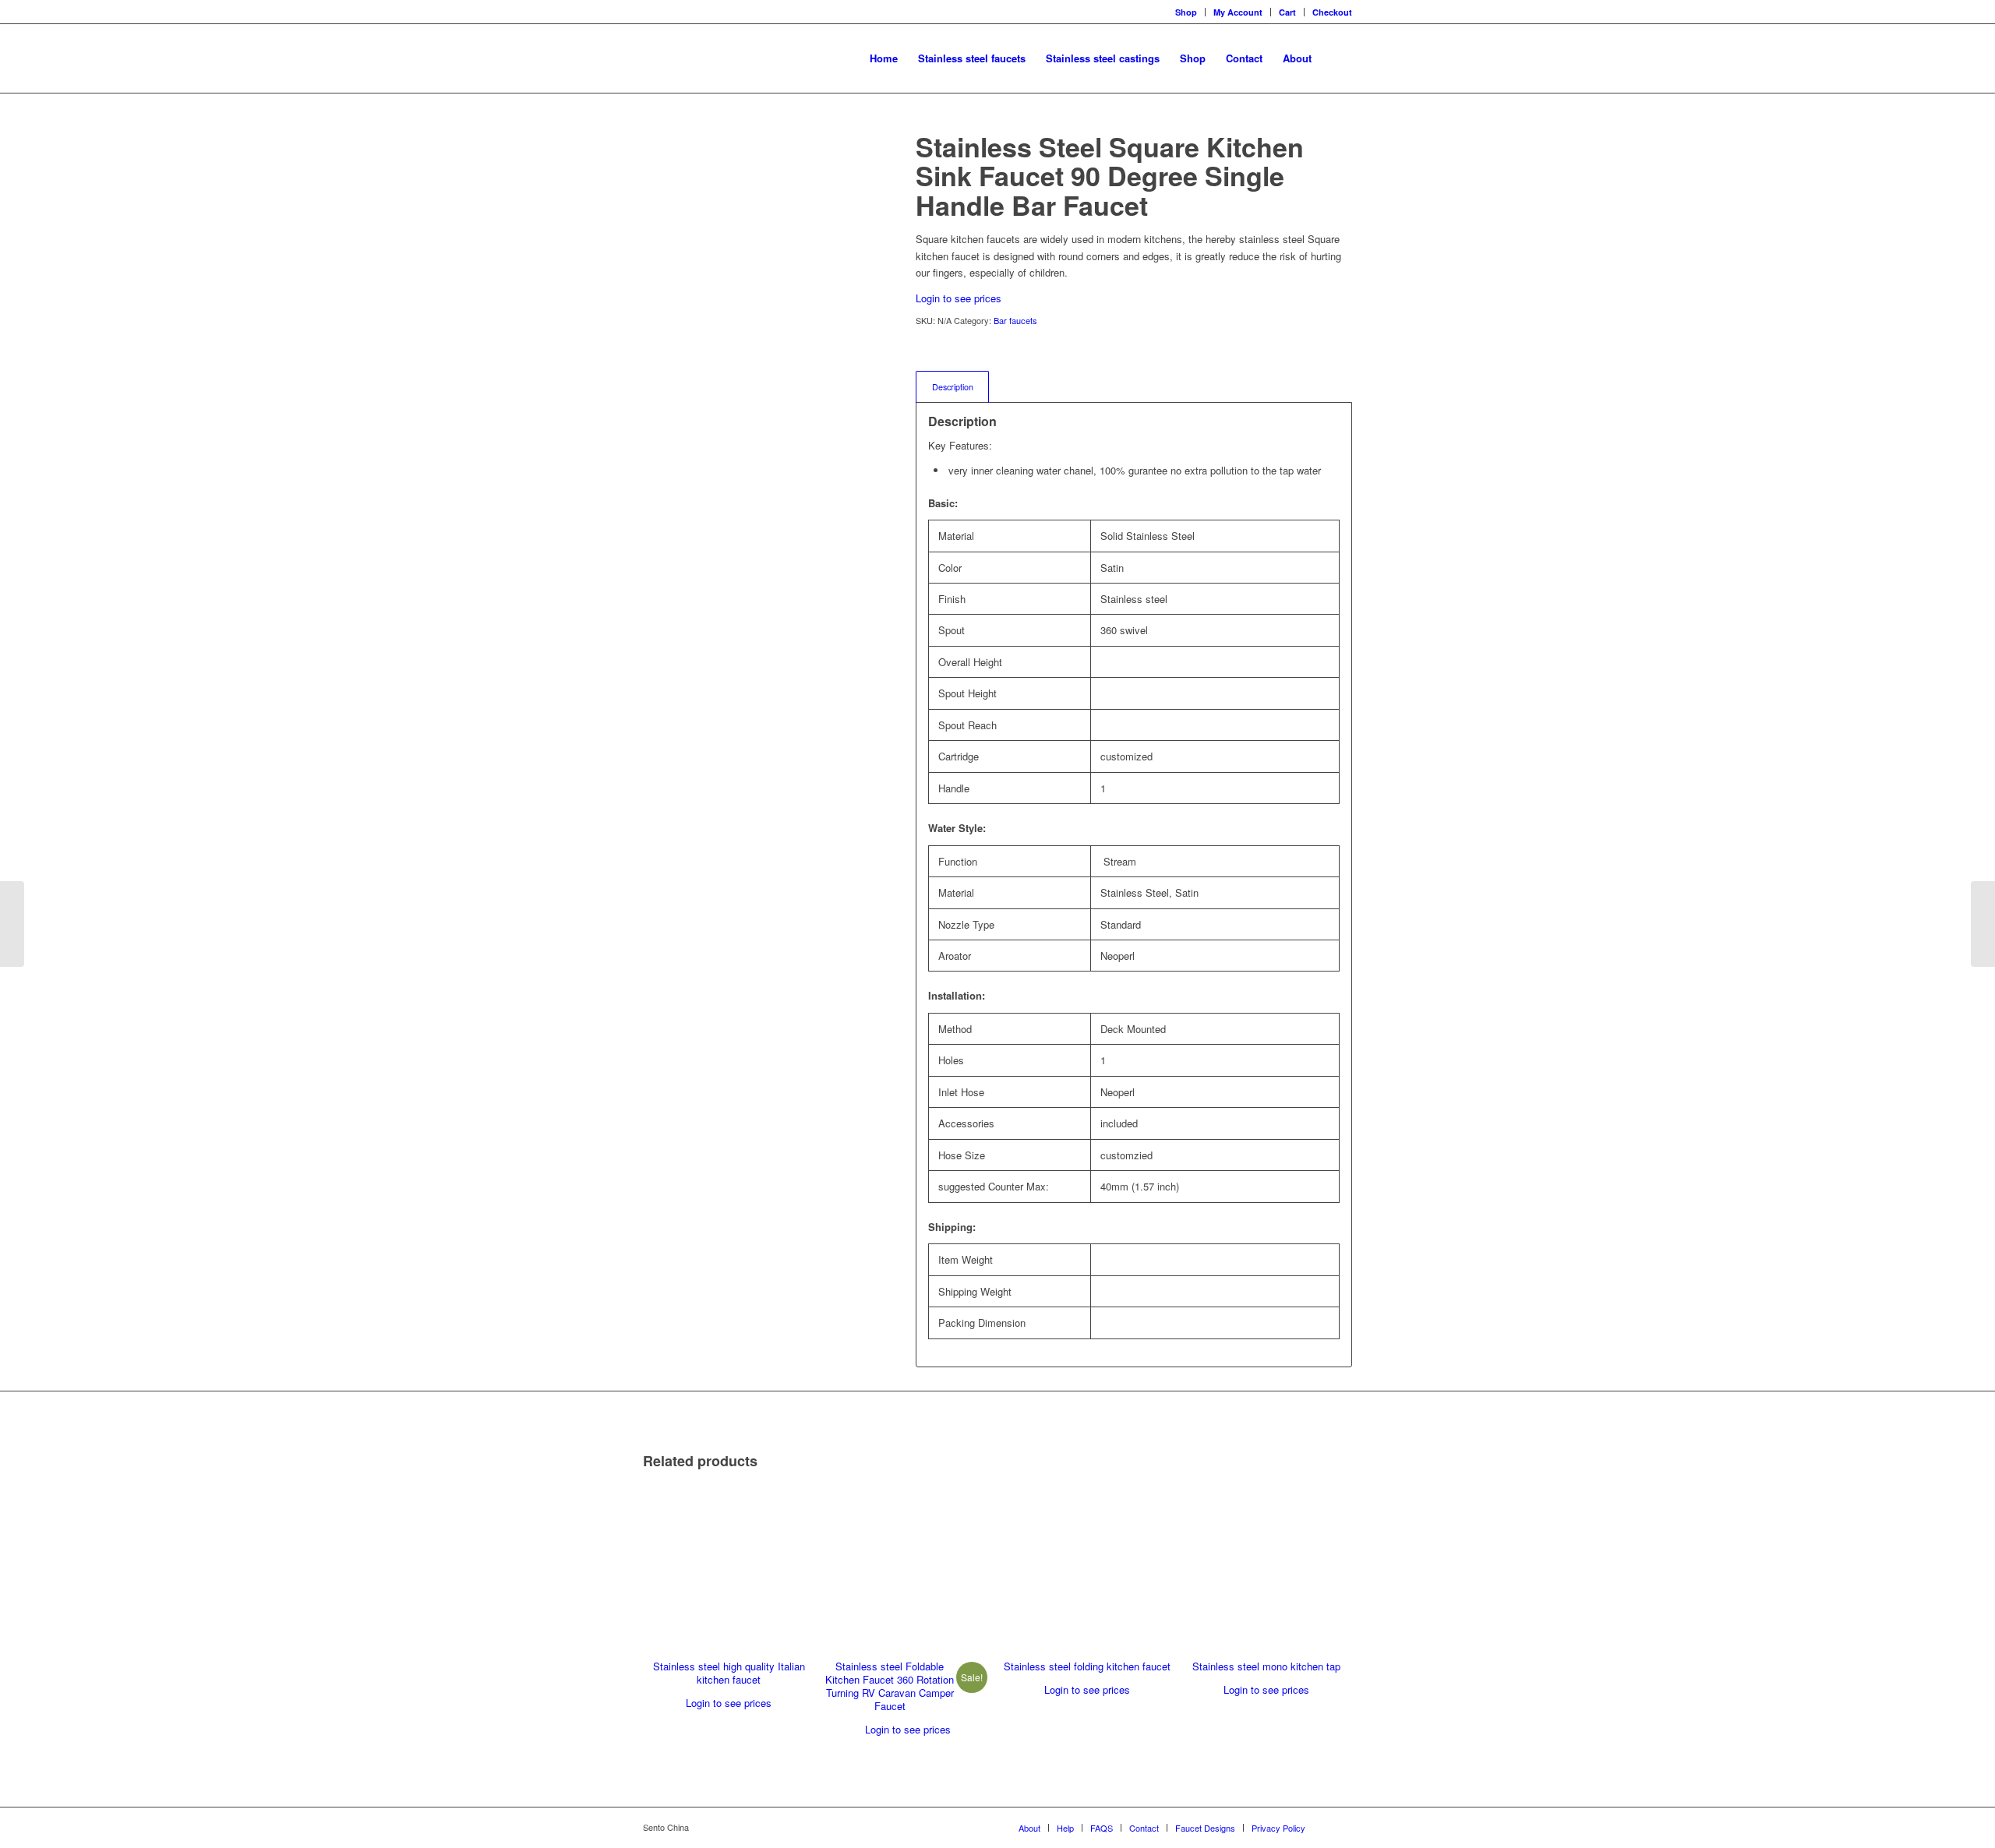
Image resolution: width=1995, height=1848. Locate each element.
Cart (1287, 12)
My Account (1238, 12)
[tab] (952, 387)
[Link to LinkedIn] (1340, 1827)
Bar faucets (1015, 320)
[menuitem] (884, 58)
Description (953, 387)
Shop (1186, 12)
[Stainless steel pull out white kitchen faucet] (1983, 924)
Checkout (1332, 12)
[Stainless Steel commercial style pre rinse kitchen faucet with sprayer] (12, 924)
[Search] (1337, 58)
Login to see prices (959, 298)
